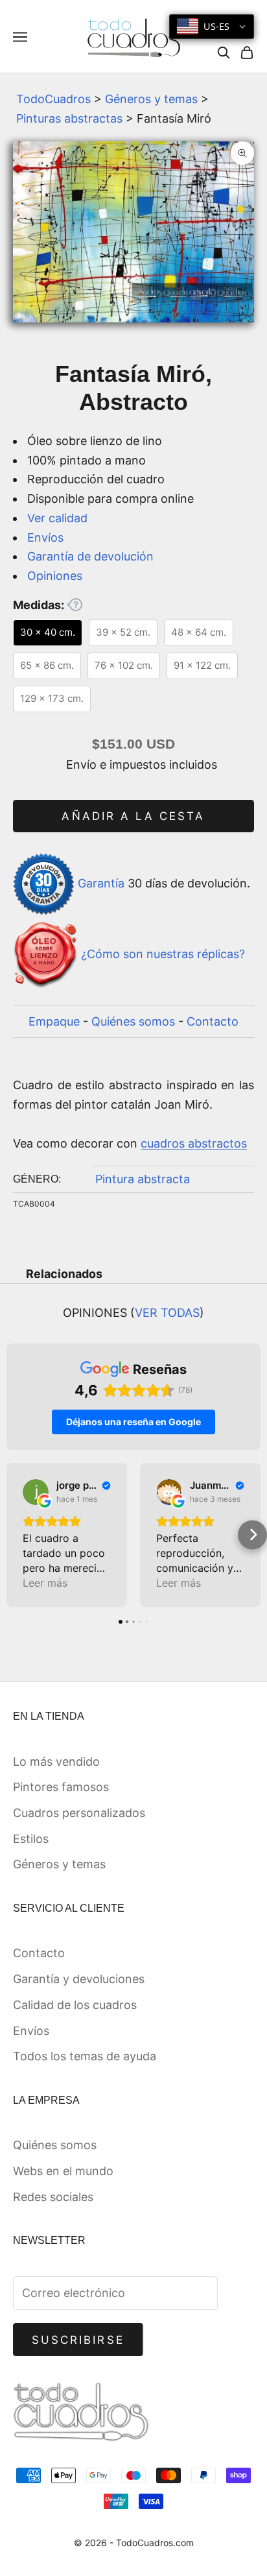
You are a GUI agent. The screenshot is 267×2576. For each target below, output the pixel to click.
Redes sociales (53, 2197)
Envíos (45, 537)
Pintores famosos (61, 1787)
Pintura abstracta (143, 1179)
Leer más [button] (45, 1583)
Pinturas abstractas (69, 118)
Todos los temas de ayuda (85, 2056)
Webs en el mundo (63, 2171)
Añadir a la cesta (133, 816)
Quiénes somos (133, 1021)
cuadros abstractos (194, 1143)
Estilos (31, 1839)
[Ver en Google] (36, 1492)
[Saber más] (75, 605)
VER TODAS (167, 1313)
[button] (15, 1535)
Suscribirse (78, 2340)
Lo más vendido (56, 1762)
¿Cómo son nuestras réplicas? (163, 954)
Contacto (213, 1021)
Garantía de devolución (90, 556)
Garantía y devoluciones (79, 1979)
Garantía (101, 883)
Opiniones (55, 576)
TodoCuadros (53, 99)
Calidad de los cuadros (75, 2005)
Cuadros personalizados (79, 1813)
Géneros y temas (151, 99)
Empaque (54, 1021)
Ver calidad (57, 518)
